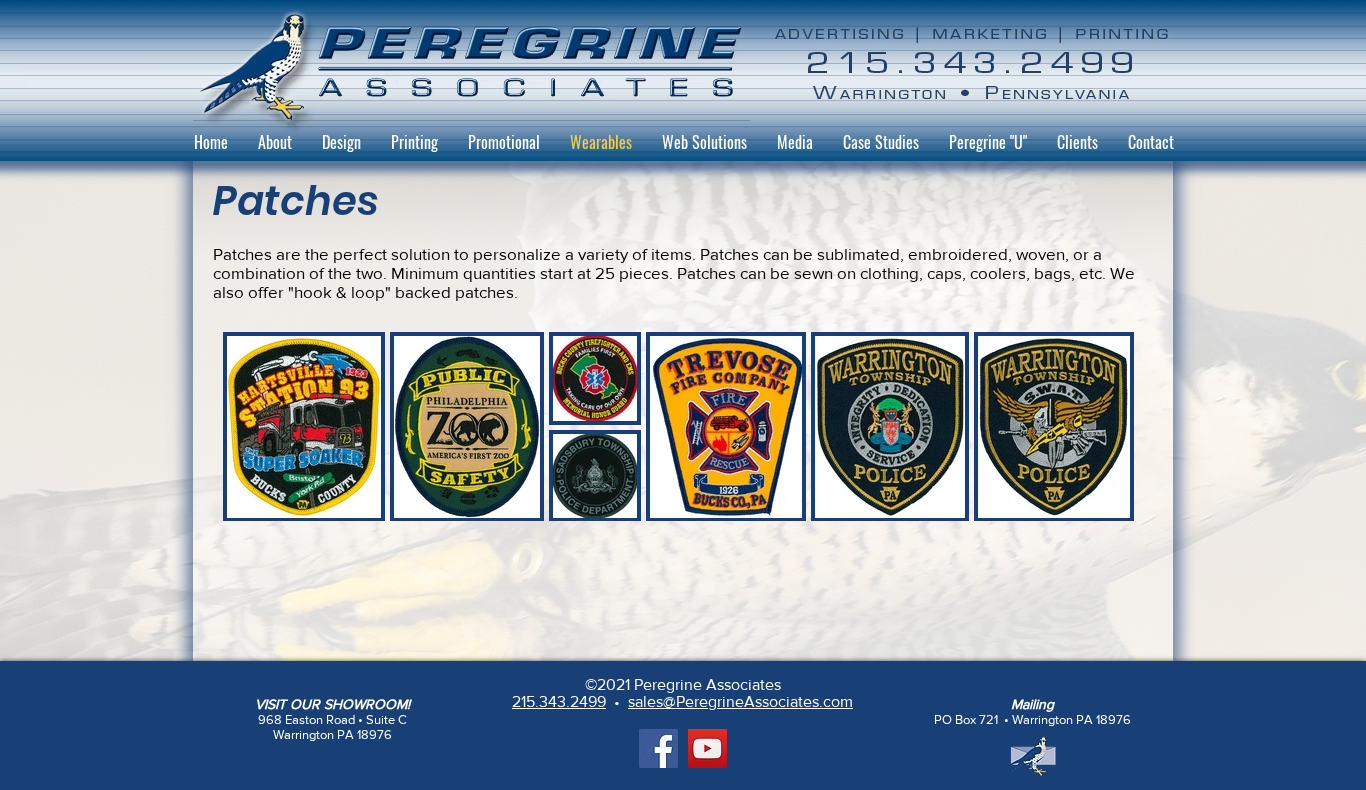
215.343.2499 (559, 701)
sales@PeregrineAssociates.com (740, 701)
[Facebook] (658, 748)
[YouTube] (707, 748)
